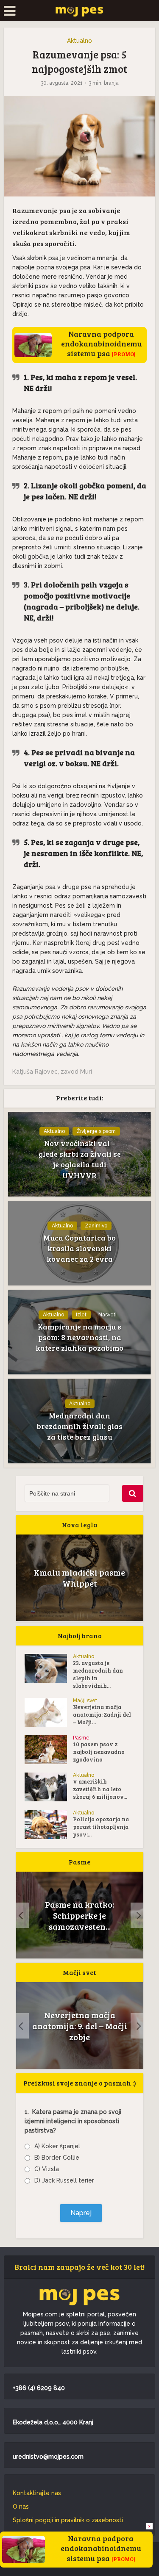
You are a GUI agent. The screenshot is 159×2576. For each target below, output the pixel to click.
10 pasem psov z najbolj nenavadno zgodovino (99, 1752)
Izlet (81, 1315)
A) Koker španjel (57, 2146)
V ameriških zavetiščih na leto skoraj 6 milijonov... (100, 1789)
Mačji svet (85, 1701)
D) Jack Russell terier (64, 2180)
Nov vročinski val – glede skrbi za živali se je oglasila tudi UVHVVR (80, 1159)
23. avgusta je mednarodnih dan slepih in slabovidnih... (98, 1674)
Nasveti (107, 1315)
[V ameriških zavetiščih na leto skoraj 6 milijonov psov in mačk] (49, 1787)
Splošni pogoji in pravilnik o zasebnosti (68, 2520)
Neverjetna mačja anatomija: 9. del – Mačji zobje (80, 2026)
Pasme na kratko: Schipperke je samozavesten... (79, 1915)
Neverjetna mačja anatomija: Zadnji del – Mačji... (102, 1715)
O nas (21, 2507)
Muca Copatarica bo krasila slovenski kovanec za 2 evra (79, 1248)
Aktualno (79, 41)
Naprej (81, 2213)
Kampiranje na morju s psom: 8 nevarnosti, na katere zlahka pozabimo (79, 1337)
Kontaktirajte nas (37, 2493)
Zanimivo (96, 1226)
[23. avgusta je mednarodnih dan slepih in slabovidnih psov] (49, 1668)
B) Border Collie (57, 2158)
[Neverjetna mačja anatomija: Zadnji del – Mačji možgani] (49, 1712)
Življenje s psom (96, 1131)
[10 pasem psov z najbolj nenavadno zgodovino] (49, 1750)
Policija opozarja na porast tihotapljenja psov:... (101, 1827)
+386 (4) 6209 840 (39, 2388)
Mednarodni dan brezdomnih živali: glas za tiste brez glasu (80, 1426)
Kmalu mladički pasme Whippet (79, 1578)
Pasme (81, 1738)
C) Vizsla (47, 2169)
